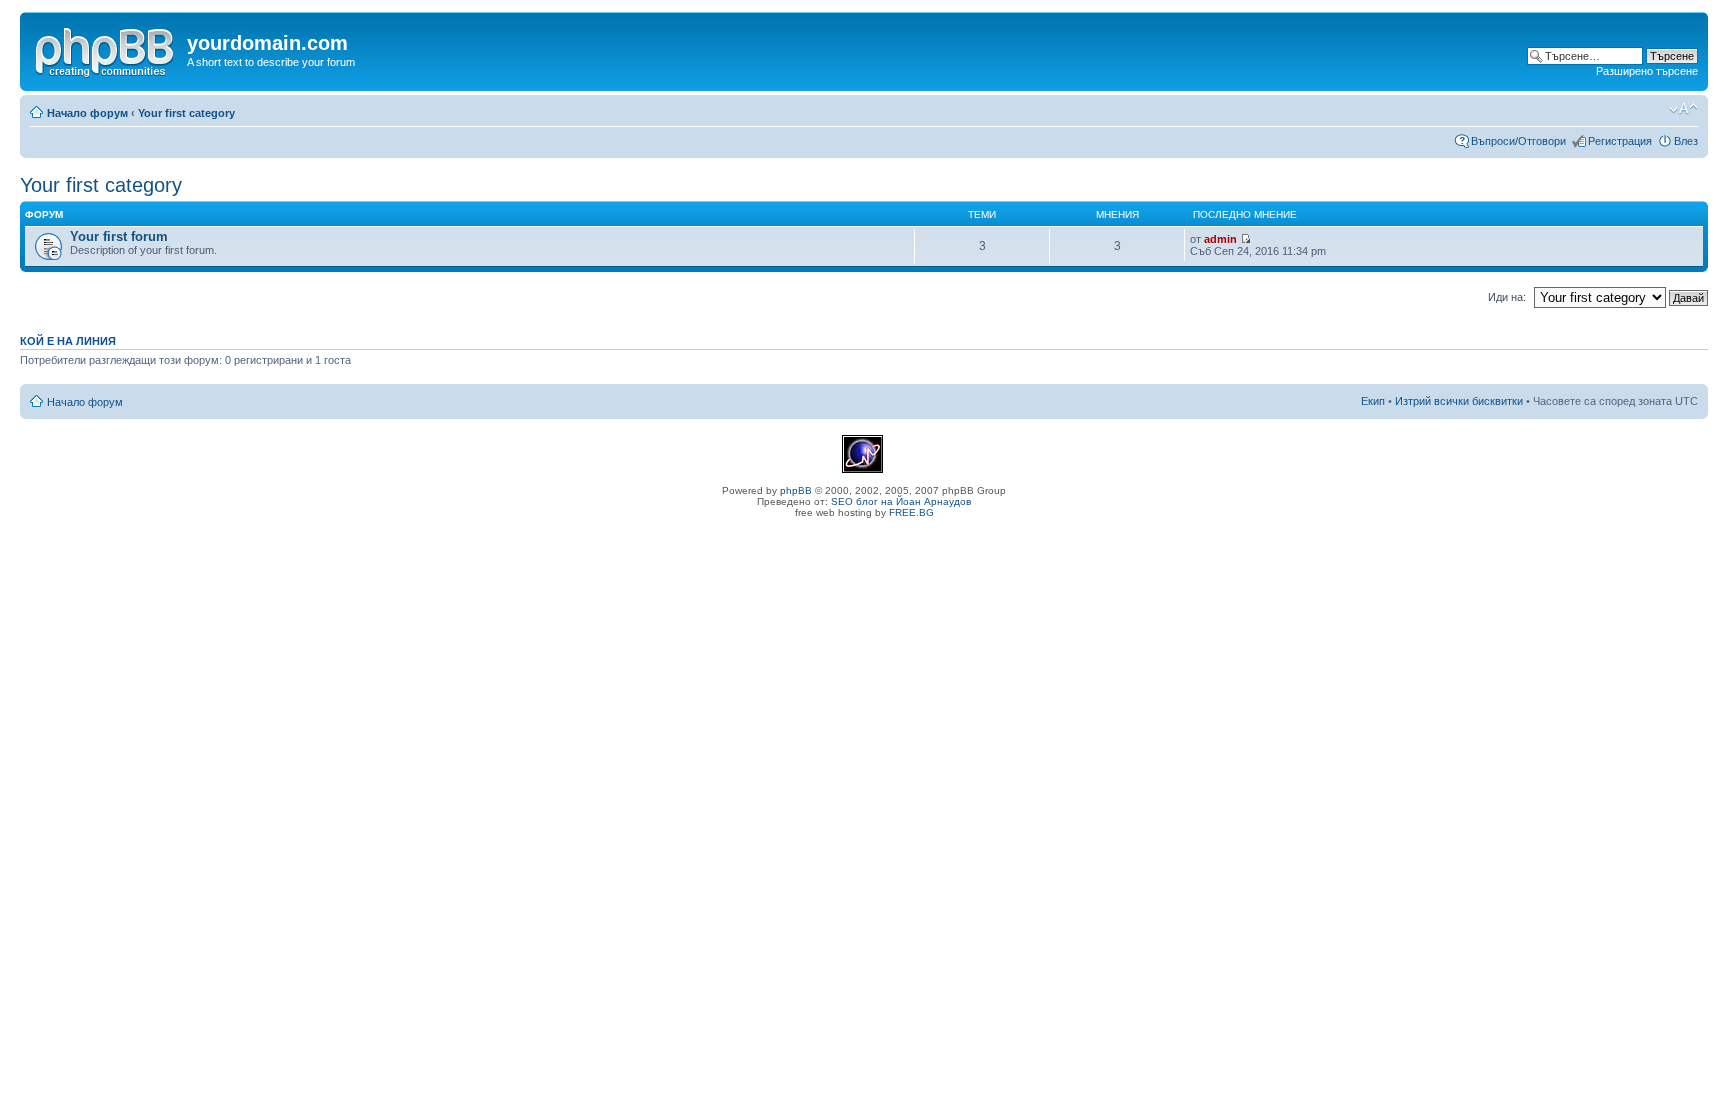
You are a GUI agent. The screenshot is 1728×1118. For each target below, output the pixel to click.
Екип (1373, 401)
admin (1220, 239)
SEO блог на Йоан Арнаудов (901, 501)
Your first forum (119, 236)
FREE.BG (911, 512)
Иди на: (1507, 297)
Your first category (186, 113)
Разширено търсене (1647, 71)
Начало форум (87, 113)
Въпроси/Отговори (1518, 141)
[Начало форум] (106, 49)
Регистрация (1620, 141)
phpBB (796, 490)
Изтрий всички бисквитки (1459, 401)
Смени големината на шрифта (1683, 109)
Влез (1686, 141)
